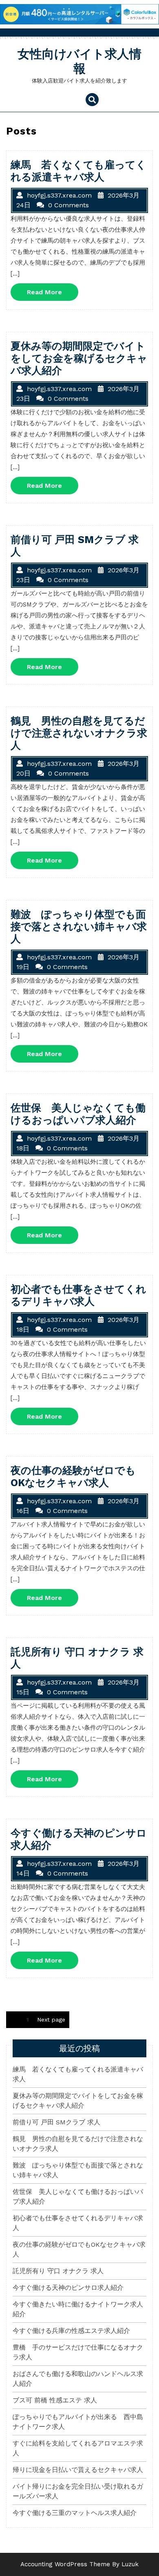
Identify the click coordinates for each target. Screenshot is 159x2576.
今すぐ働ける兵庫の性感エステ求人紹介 (71, 2331)
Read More (53, 294)
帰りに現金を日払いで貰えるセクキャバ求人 (78, 2470)
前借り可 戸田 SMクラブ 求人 (56, 2122)
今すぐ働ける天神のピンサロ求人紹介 (68, 2288)
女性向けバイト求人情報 (79, 61)
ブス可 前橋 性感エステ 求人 (55, 2400)
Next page (51, 2019)
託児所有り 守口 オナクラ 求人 (58, 2271)
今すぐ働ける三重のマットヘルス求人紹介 (75, 2513)
